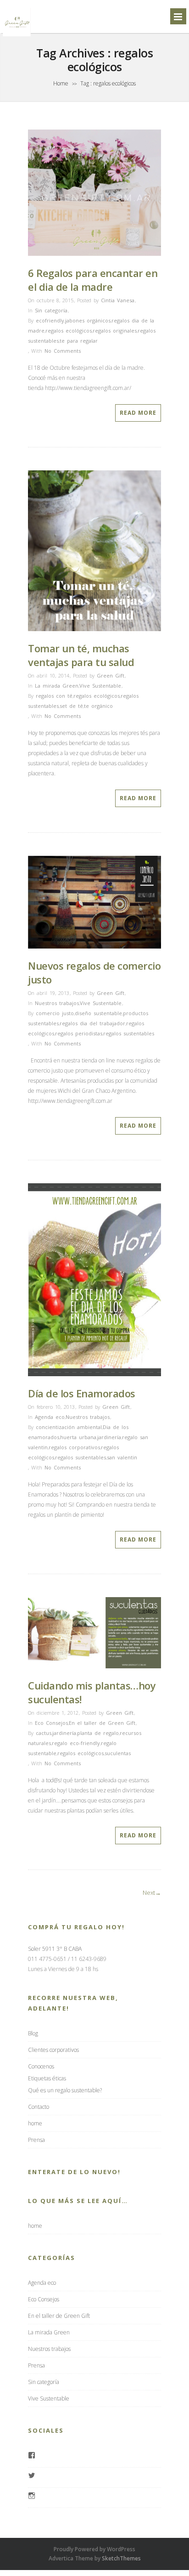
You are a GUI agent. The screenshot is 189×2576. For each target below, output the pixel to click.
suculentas (118, 1753)
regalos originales (115, 330)
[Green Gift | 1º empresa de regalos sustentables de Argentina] (17, 36)
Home (61, 83)
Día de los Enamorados (82, 1393)
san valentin (122, 1457)
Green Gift (111, 675)
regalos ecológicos (69, 330)
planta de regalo (98, 1733)
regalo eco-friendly (76, 1743)
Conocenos (41, 2066)
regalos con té (54, 696)
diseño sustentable (98, 1013)
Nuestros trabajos (57, 1003)
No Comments (63, 351)
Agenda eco (50, 1417)
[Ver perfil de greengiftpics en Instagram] (32, 2497)
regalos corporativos (74, 1447)
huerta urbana (78, 1437)
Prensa (36, 2140)
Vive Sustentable (100, 686)
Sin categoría (51, 310)
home (35, 2123)
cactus (44, 1733)
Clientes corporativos (53, 2050)
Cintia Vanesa (118, 300)
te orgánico (98, 706)
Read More (138, 413)
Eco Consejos (51, 1723)
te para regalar (79, 341)
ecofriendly (50, 320)
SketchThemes (121, 2558)
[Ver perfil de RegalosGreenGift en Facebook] (32, 2456)
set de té (71, 706)
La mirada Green (57, 686)
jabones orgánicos (88, 320)
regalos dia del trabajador (92, 1023)
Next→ (152, 1892)
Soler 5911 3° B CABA (55, 1949)
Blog (33, 2033)
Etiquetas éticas (47, 2078)
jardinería (109, 1437)
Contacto (39, 2107)
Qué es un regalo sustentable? (65, 2090)
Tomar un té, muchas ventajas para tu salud (81, 655)
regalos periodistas (79, 1033)
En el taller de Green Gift (102, 1723)
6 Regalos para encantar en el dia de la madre (93, 280)
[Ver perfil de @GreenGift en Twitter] (32, 2476)
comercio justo (55, 1013)
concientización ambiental (69, 1427)
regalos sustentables (129, 1033)
